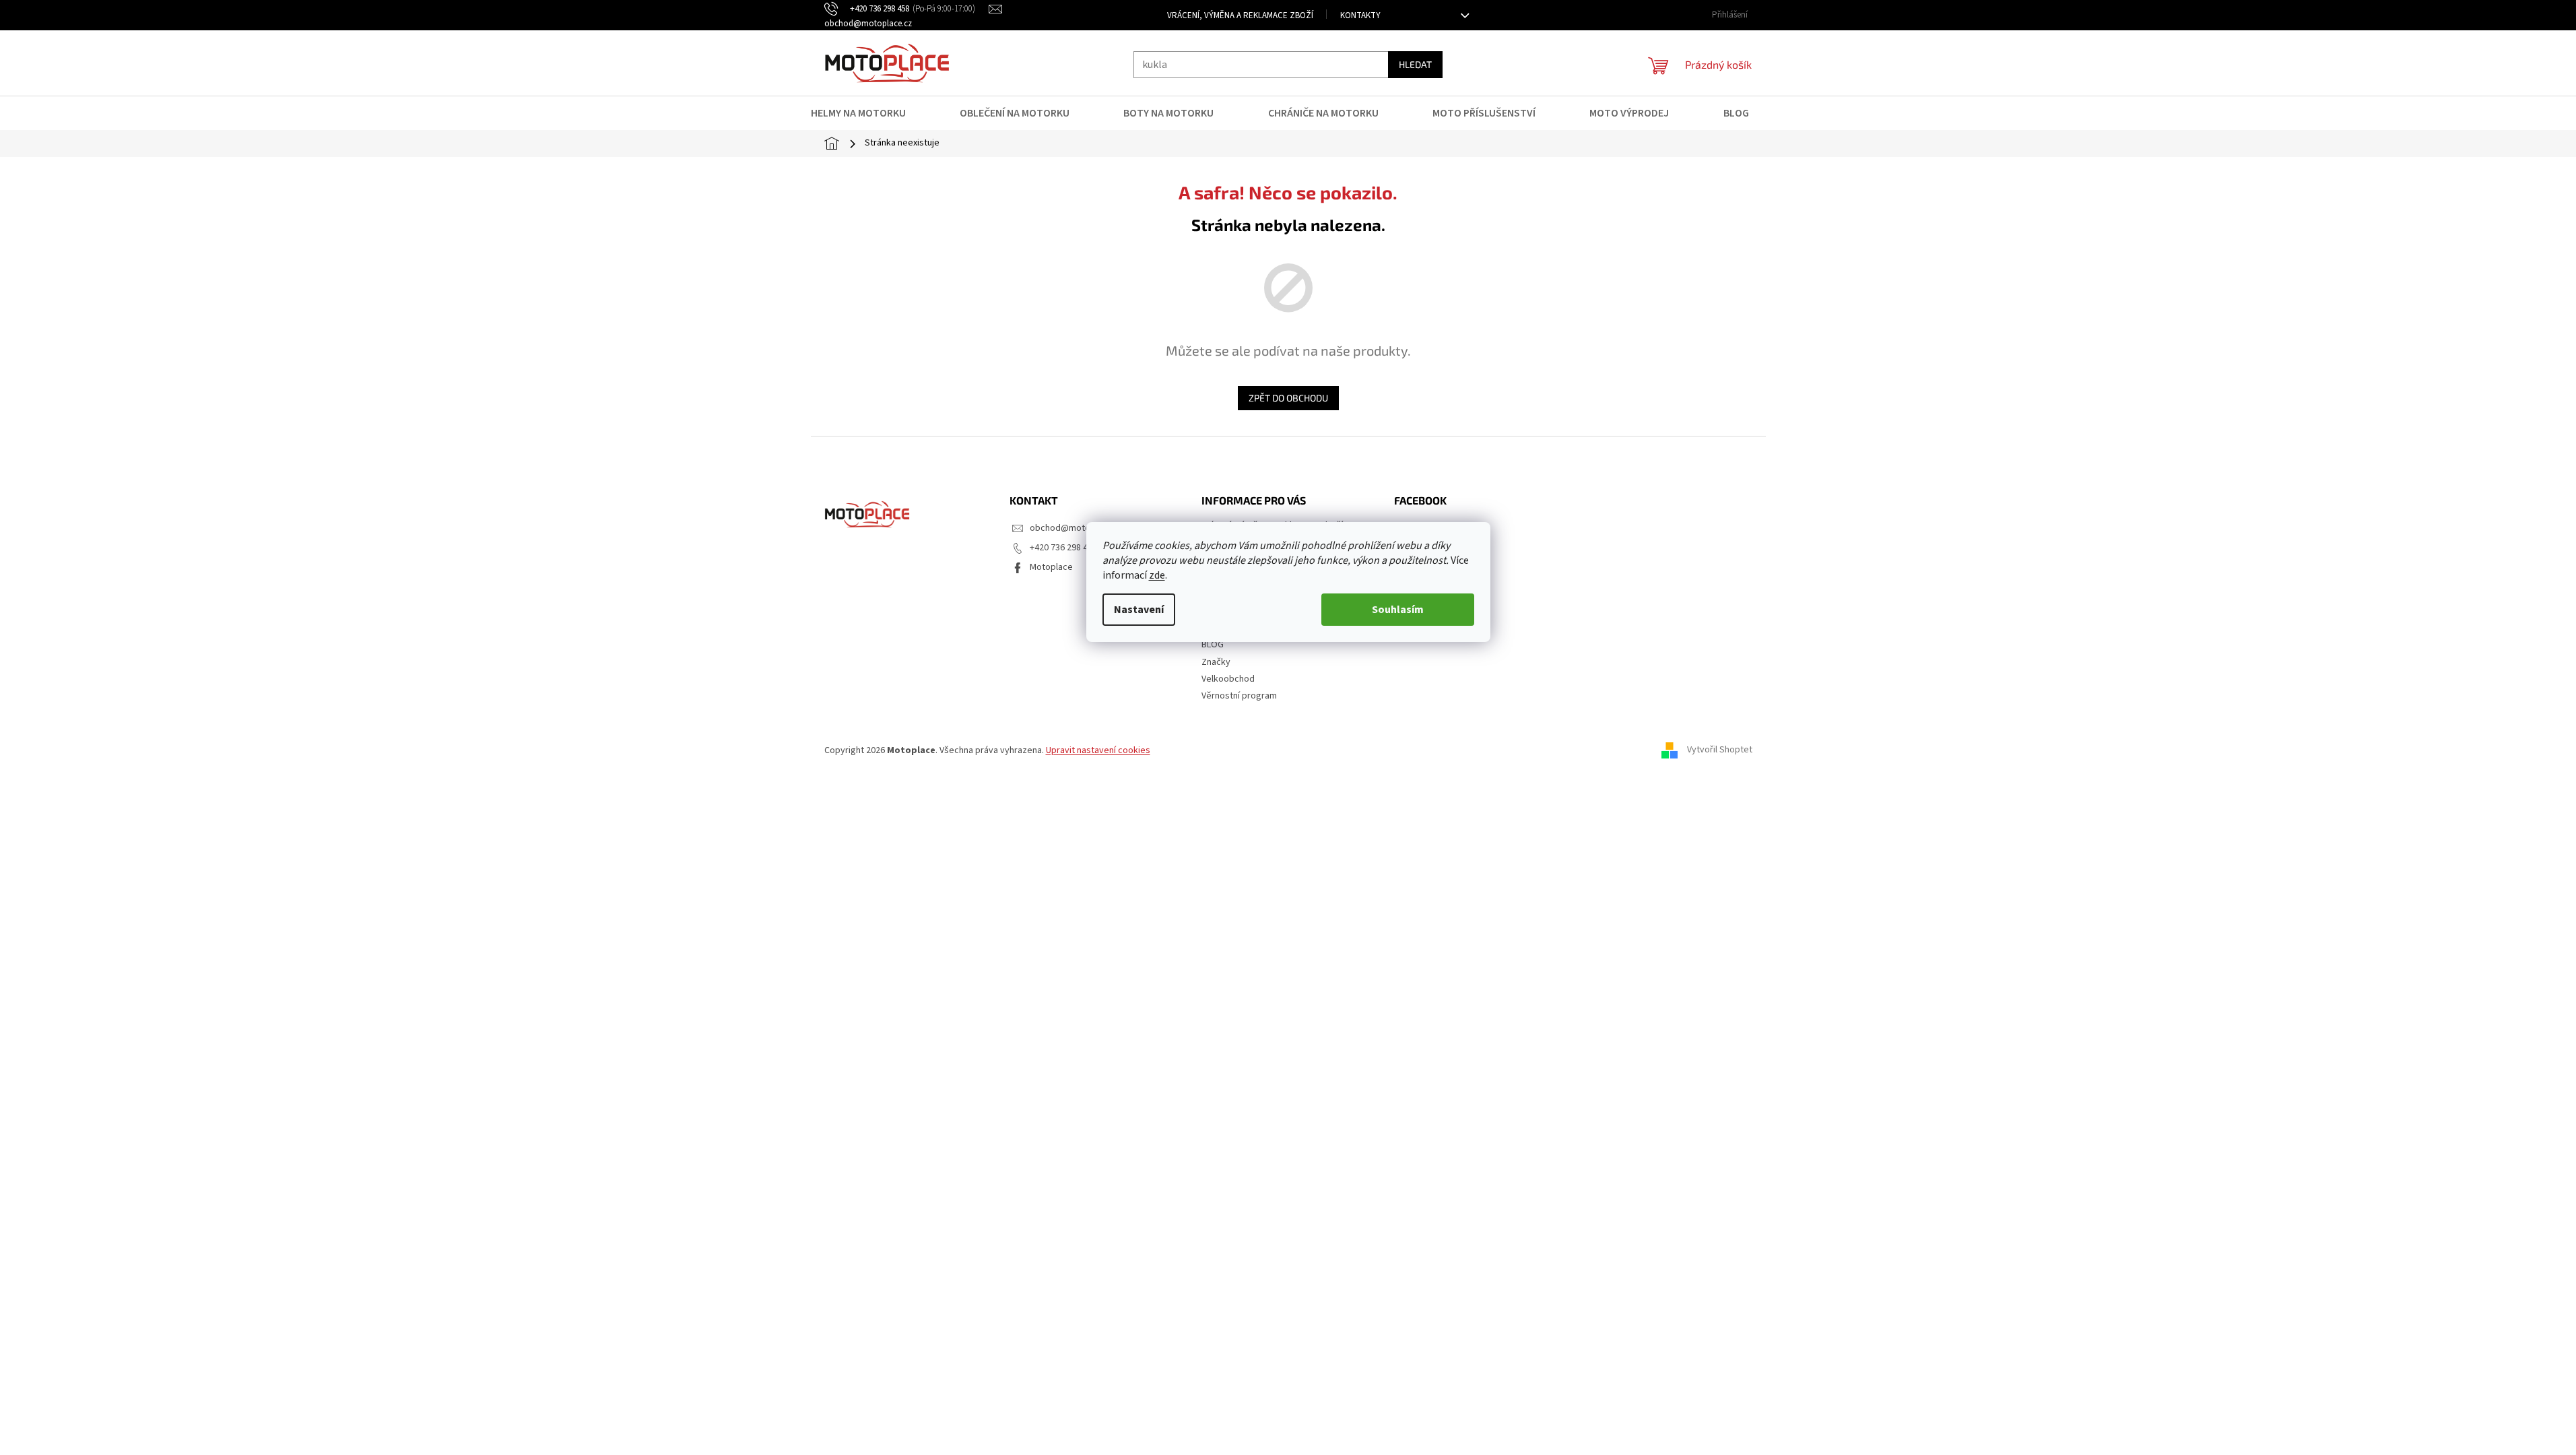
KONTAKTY (1360, 15)
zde (1157, 575)
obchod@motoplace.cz (1077, 528)
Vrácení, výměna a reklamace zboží (1240, 15)
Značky (1216, 662)
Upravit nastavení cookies (1098, 750)
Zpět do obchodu (1288, 398)
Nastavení (1139, 610)
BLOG (1213, 645)
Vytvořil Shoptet (1720, 750)
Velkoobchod (1228, 679)
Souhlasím (1398, 610)
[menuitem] (867, 113)
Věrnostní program (1239, 696)
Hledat (1415, 64)
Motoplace (1051, 567)
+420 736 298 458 (1063, 548)
